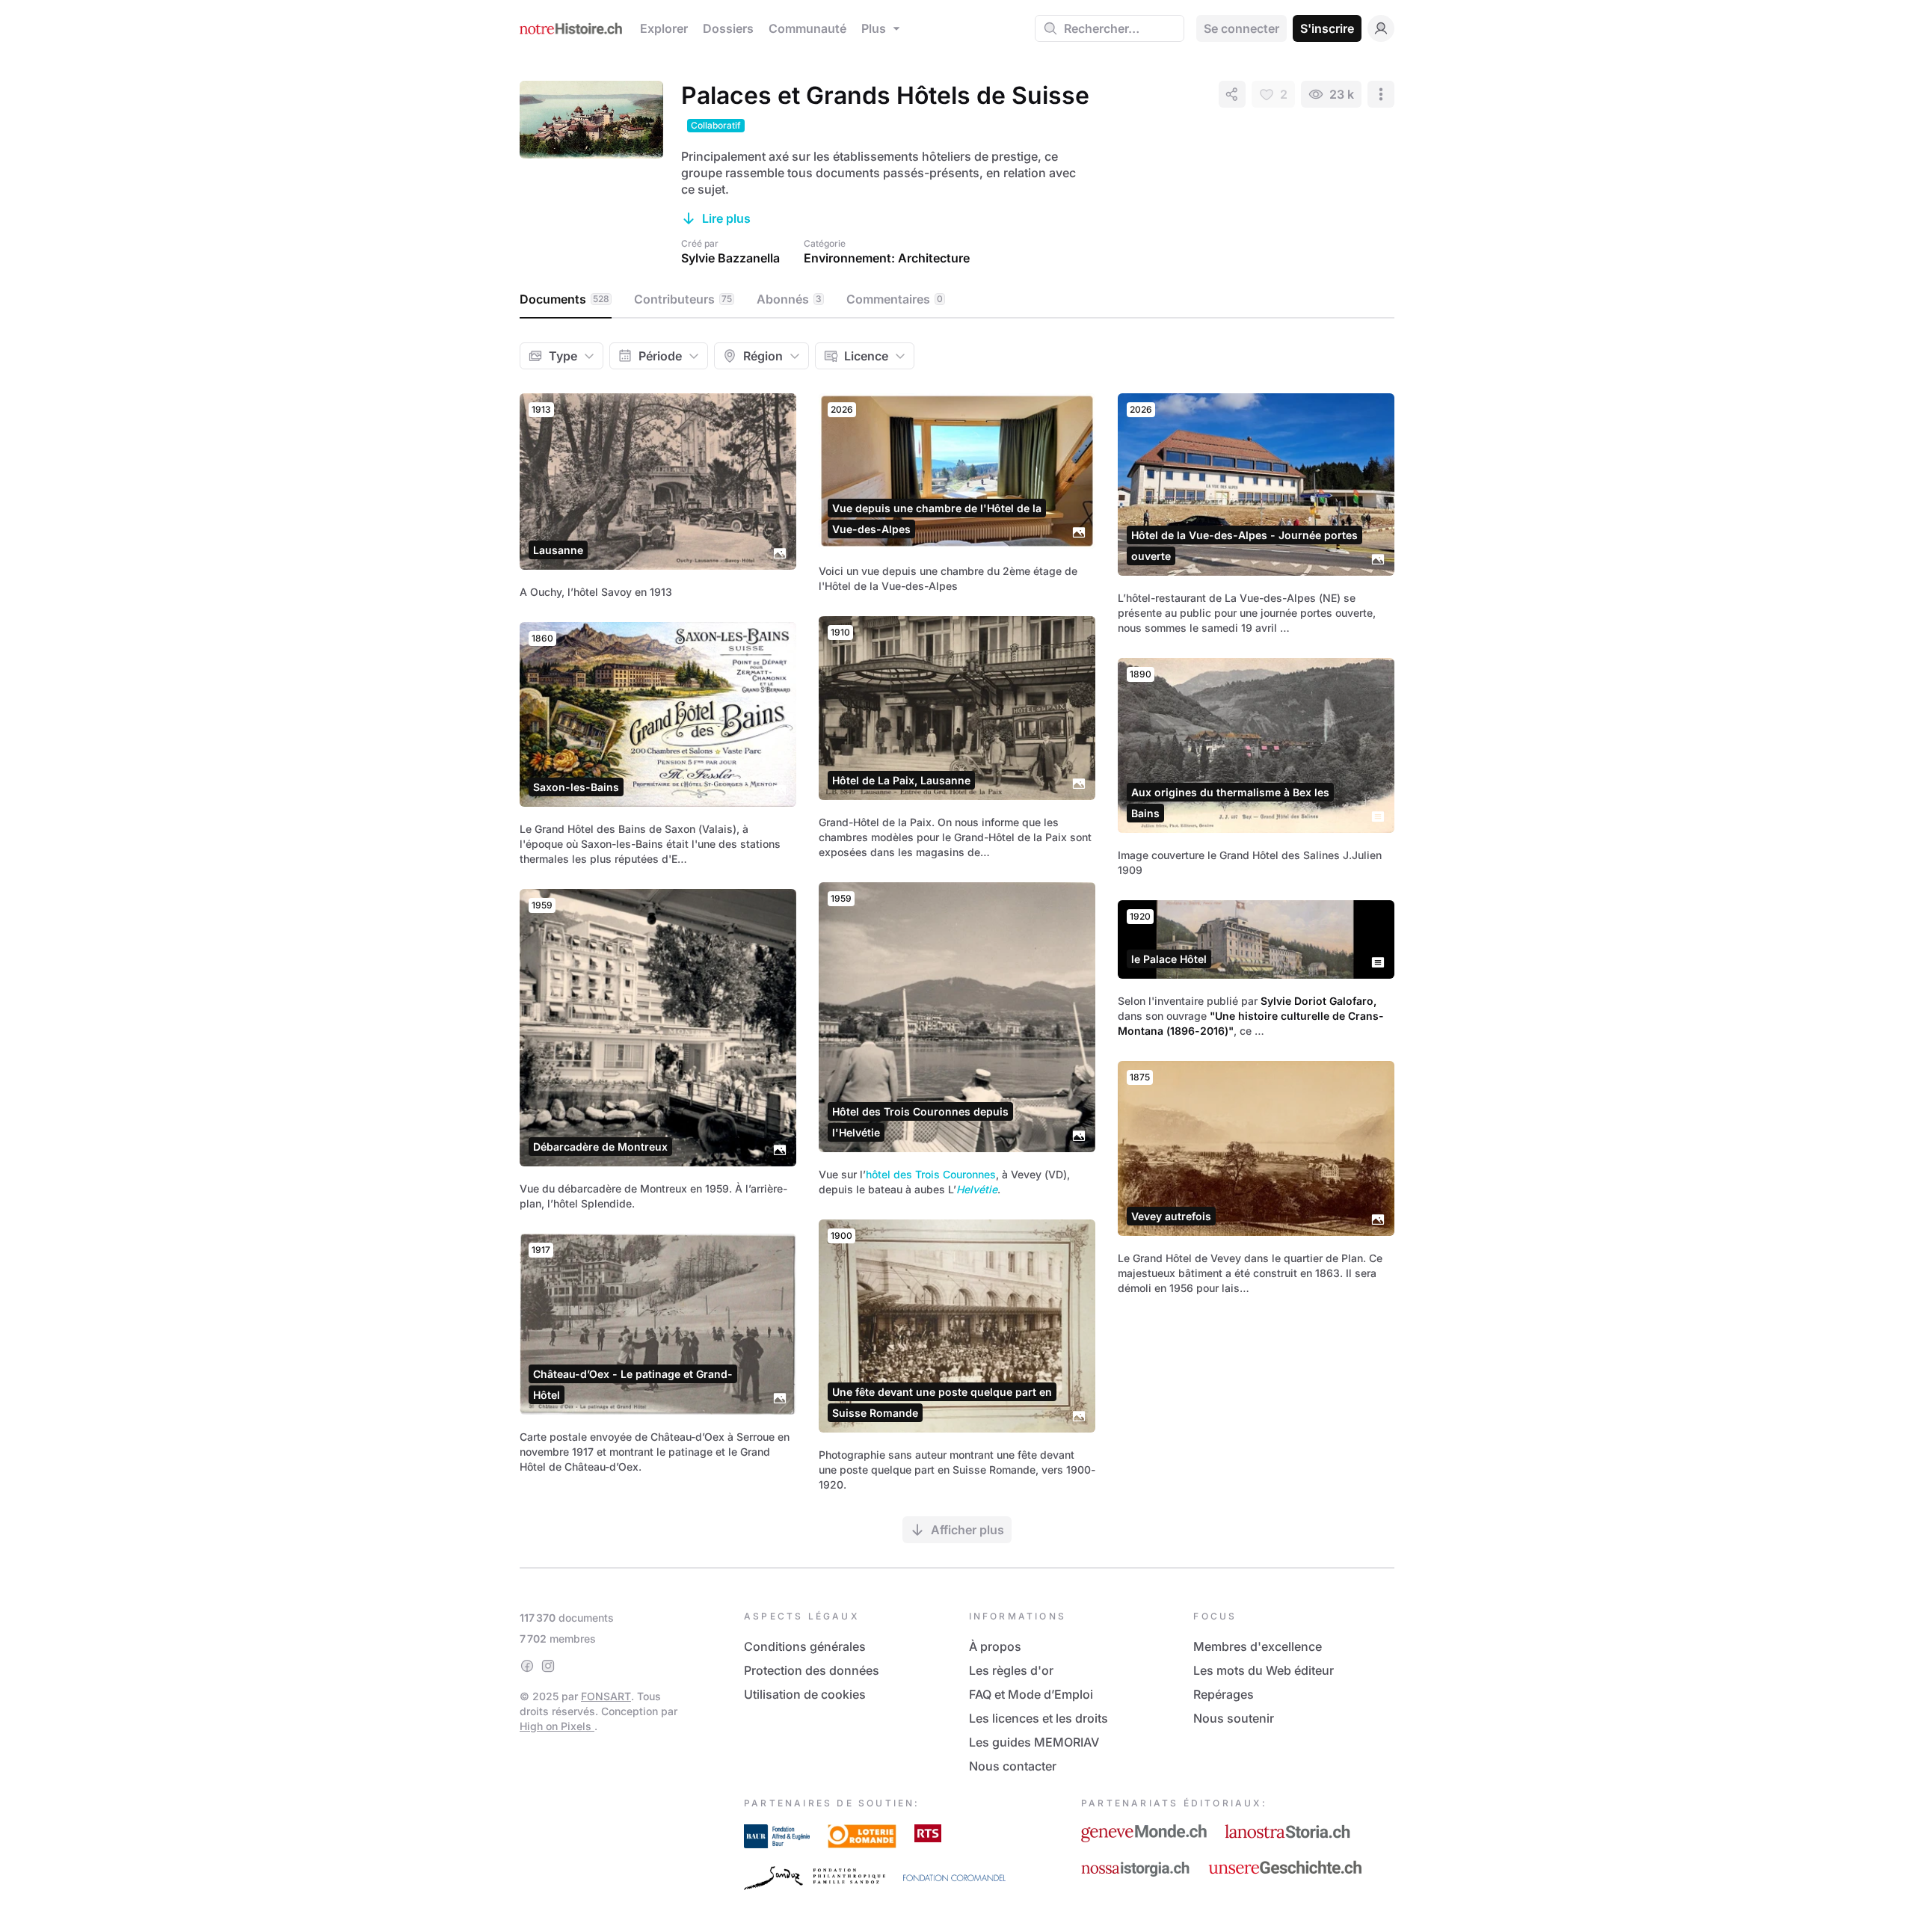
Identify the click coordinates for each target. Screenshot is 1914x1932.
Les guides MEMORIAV (1034, 1742)
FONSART (606, 1696)
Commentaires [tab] (895, 299)
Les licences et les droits (1038, 1718)
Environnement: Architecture (887, 258)
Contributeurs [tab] (683, 299)
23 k (1342, 94)
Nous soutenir (1234, 1718)
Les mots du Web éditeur (1264, 1670)
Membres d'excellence (1258, 1646)
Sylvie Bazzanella (730, 258)
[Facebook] (527, 1666)
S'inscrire (1327, 28)
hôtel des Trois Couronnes (931, 1174)
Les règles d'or (1011, 1670)
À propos (995, 1646)
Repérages (1224, 1694)
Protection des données (812, 1670)
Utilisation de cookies (805, 1694)
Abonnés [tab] (789, 299)
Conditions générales (805, 1646)
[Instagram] (548, 1666)
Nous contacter (1013, 1766)
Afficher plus (967, 1530)
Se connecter (1241, 28)
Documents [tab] (564, 299)
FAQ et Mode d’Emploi (1031, 1694)
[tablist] (957, 300)
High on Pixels (557, 1726)
